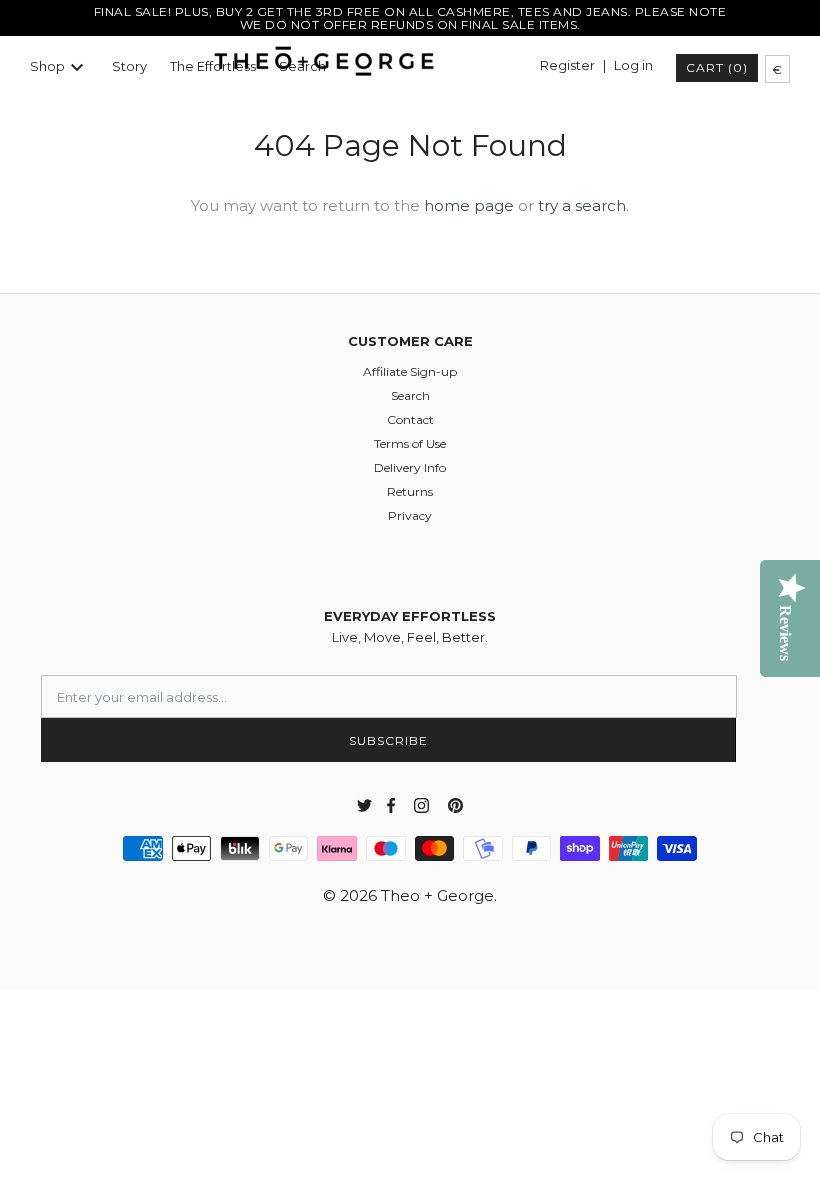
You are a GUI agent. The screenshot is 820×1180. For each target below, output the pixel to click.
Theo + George (437, 895)
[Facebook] (387, 805)
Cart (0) (717, 67)
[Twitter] (364, 805)
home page (469, 205)
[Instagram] (421, 805)
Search (410, 395)
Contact (410, 419)
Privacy (410, 515)
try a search (582, 205)
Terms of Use (410, 443)
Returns (410, 491)
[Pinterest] (455, 805)
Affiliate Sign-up (410, 371)
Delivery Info (410, 467)
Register (567, 65)
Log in (633, 65)
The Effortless (213, 66)
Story (129, 66)
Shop (47, 66)
